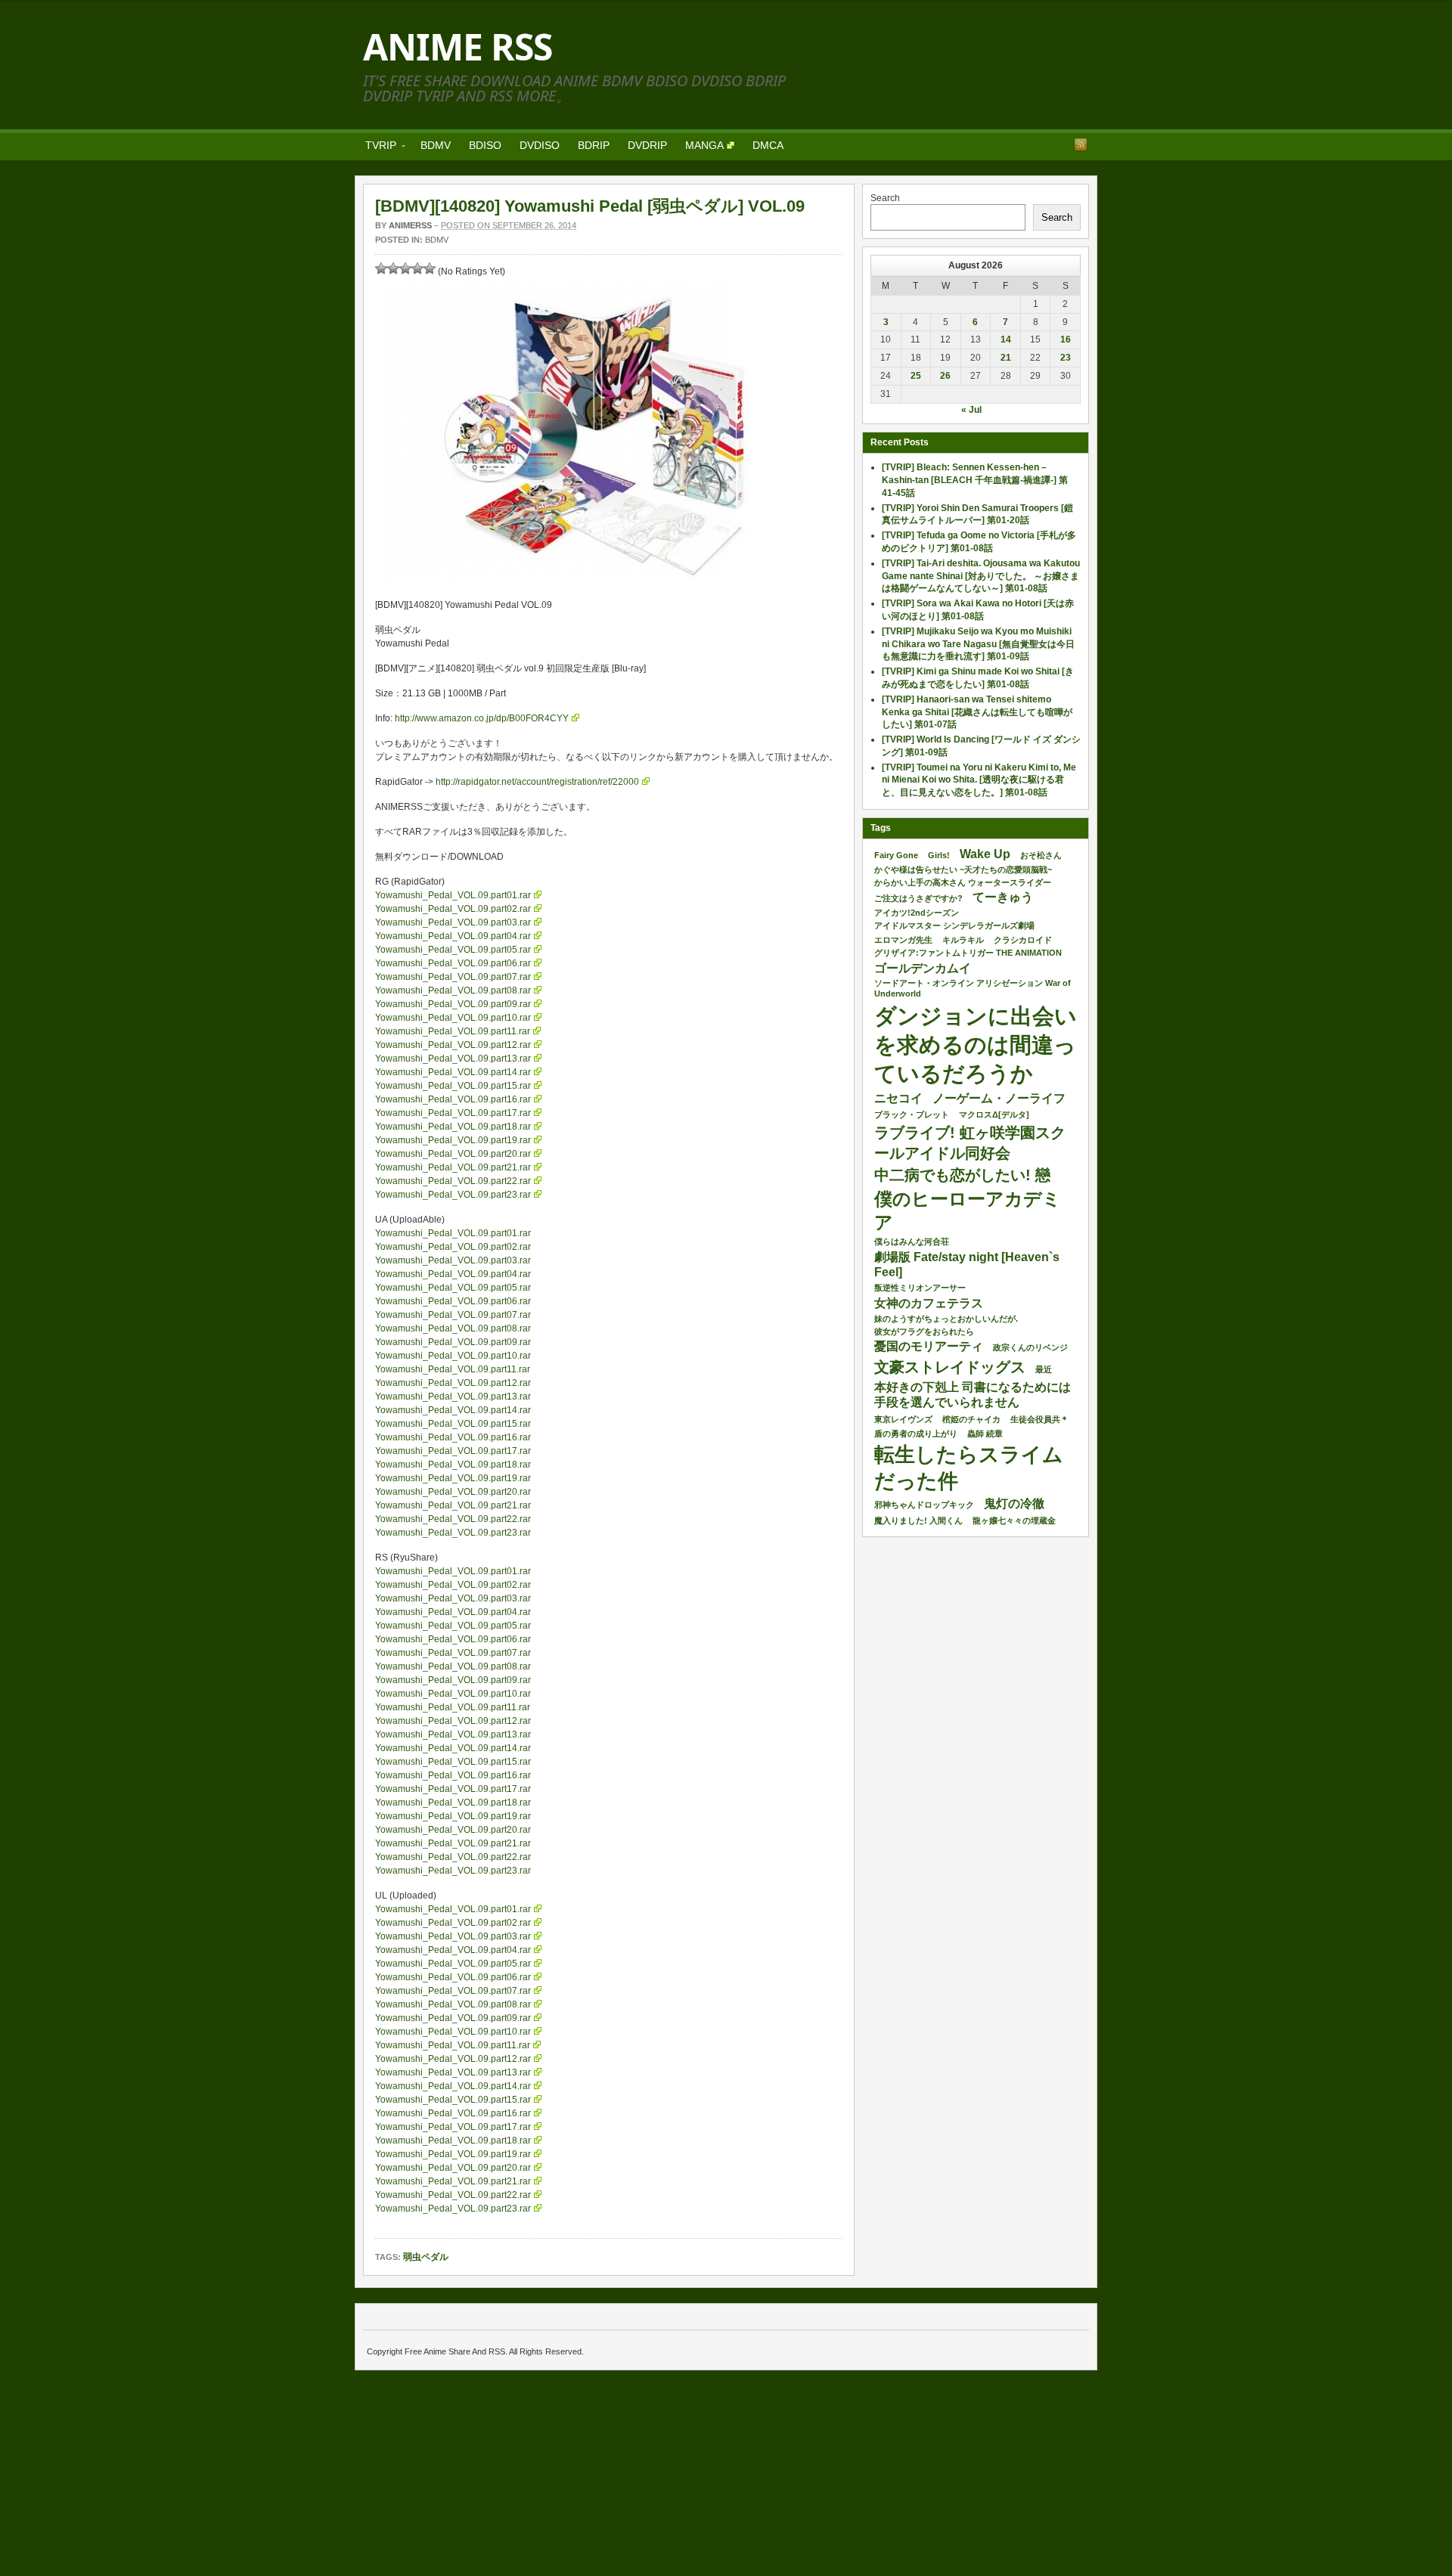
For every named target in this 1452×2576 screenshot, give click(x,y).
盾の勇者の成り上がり (916, 1434)
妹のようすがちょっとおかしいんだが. (946, 1319)
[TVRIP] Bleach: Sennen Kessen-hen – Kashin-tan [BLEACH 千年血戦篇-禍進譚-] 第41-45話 (975, 480)
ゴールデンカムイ (923, 968)
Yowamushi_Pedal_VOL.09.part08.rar (453, 990)
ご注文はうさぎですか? (918, 898)
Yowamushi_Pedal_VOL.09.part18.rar (453, 1127)
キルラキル (963, 940)
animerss (410, 225)
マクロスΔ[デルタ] (994, 1114)
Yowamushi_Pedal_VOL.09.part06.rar (453, 963)
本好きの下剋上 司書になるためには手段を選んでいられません (973, 1395)
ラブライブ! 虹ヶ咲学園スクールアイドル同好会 (970, 1142)
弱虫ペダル (426, 2257)
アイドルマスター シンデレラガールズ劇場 (954, 925)
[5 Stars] (430, 268)
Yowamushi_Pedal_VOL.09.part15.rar (453, 1086)
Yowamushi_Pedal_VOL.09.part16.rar (453, 1099)
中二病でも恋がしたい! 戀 (962, 1175)
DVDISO (540, 145)
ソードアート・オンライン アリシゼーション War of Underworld (973, 988)
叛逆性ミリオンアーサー (920, 1288)
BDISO (485, 145)
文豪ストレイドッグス (950, 1367)
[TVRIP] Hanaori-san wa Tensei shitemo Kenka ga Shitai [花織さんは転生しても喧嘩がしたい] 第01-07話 (977, 712)
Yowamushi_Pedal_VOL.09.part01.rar (453, 895)
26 (945, 376)
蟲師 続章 (985, 1434)
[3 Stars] (405, 268)
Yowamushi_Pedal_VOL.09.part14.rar (453, 1072)
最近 (1044, 1369)
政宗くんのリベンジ (1030, 1347)
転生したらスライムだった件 (969, 1468)
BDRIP (594, 145)
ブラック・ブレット (912, 1114)
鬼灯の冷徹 (1014, 1503)
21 (1006, 358)
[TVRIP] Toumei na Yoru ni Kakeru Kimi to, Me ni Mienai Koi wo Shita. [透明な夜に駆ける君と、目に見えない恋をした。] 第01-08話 (979, 780)
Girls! (939, 855)
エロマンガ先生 (903, 940)
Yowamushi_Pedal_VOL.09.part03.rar (453, 922)
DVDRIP (647, 145)
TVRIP (376, 148)
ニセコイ (898, 1098)
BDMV (436, 145)
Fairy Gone (896, 855)
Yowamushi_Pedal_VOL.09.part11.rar (453, 1031)
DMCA (768, 145)
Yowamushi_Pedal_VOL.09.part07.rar (453, 977)
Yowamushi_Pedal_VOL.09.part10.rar (453, 1018)
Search (885, 198)
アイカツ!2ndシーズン (917, 913)
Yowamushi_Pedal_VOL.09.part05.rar (453, 950)
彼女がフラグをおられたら (924, 1331)
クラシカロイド (1023, 940)
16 (1066, 339)
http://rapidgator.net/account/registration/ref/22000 (537, 782)
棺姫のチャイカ (971, 1419)
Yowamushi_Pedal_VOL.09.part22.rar (453, 1181)
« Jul (971, 410)
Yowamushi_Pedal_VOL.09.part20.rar (453, 1154)
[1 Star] (381, 268)
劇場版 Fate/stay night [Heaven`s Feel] (967, 1265)
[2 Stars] (393, 268)
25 (916, 376)
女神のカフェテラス (929, 1303)
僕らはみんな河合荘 (912, 1242)
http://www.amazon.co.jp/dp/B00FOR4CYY (482, 718)
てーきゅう (1003, 897)
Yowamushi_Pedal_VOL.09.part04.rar (453, 936)
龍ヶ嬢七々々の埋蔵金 (1014, 1520)
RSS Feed (1081, 144)
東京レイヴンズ (903, 1419)
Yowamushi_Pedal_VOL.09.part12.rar (453, 1045)
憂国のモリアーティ (929, 1346)
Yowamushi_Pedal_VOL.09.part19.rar (453, 1140)
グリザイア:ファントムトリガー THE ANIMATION (968, 953)
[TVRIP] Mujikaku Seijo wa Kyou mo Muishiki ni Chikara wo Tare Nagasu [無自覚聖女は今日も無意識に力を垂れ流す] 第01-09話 (978, 644)
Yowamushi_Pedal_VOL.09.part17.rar (453, 1113)
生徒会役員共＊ (1039, 1419)
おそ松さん (1041, 855)
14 (1006, 339)
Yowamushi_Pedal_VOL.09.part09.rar (453, 1004)
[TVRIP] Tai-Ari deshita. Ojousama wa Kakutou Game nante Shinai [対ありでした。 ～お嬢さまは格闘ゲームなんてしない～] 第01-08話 (981, 576)
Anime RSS (458, 46)
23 (1066, 358)
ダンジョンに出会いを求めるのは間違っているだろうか (976, 1045)
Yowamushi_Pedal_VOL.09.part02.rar (453, 909)
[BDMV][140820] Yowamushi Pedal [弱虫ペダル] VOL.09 (590, 206)
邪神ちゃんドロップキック (924, 1505)
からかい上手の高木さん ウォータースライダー (963, 882)
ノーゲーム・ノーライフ (999, 1098)
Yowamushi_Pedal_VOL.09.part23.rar (453, 1195)
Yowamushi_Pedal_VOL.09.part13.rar (453, 1059)
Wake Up (985, 854)
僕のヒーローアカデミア (968, 1211)
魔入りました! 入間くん (918, 1520)
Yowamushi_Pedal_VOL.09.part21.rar (453, 1167)
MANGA (704, 145)
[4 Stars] (417, 268)
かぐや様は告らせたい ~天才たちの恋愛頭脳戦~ (963, 870)
